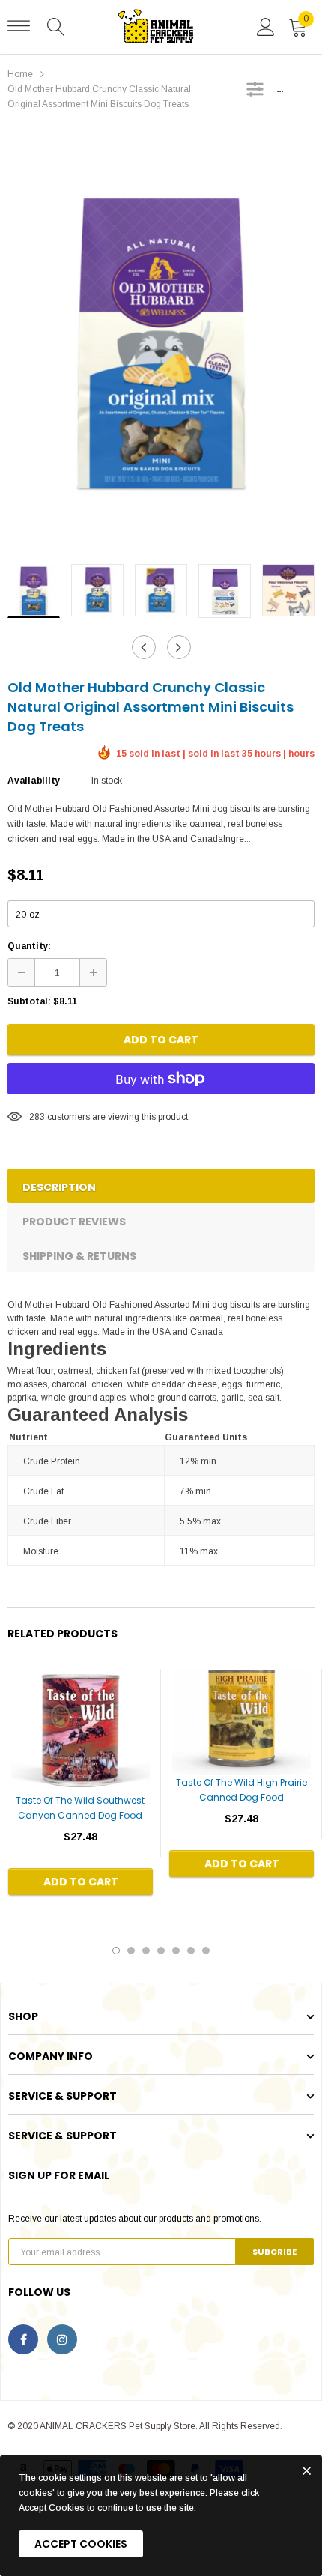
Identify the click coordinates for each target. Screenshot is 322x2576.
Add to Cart (161, 1040)
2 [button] (131, 1951)
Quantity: (29, 946)
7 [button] (206, 1951)
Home (20, 74)
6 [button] (191, 1951)
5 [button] (176, 1951)
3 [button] (146, 1951)
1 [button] (116, 1951)
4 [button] (161, 1951)
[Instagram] (62, 2339)
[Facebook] (23, 2339)
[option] (161, 342)
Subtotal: (29, 1001)
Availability (34, 781)
